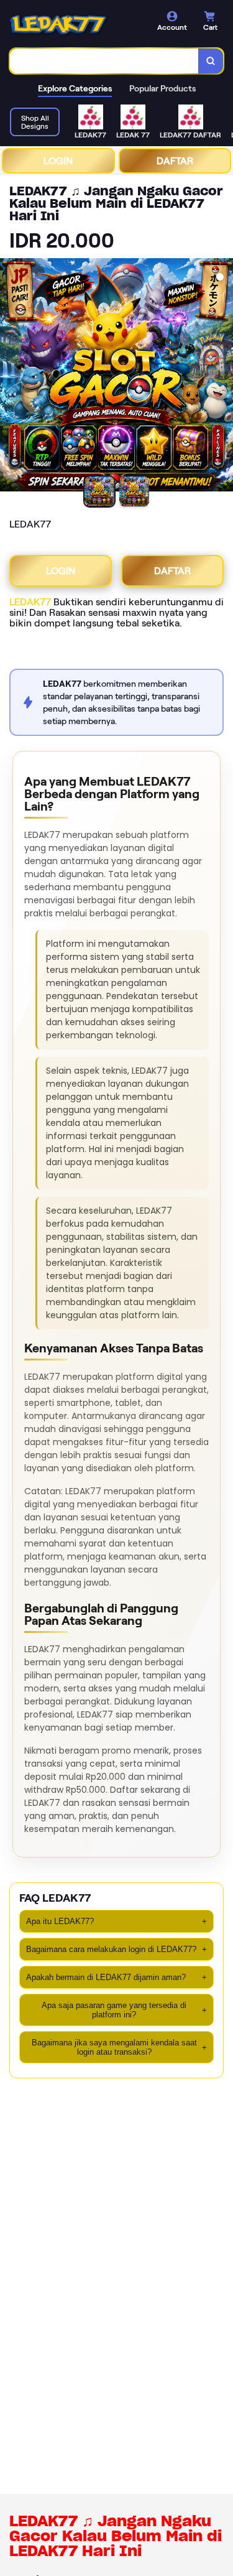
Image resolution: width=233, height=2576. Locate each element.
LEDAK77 (30, 602)
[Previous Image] (10, 377)
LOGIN (58, 161)
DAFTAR (175, 161)
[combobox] (104, 61)
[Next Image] (223, 377)
